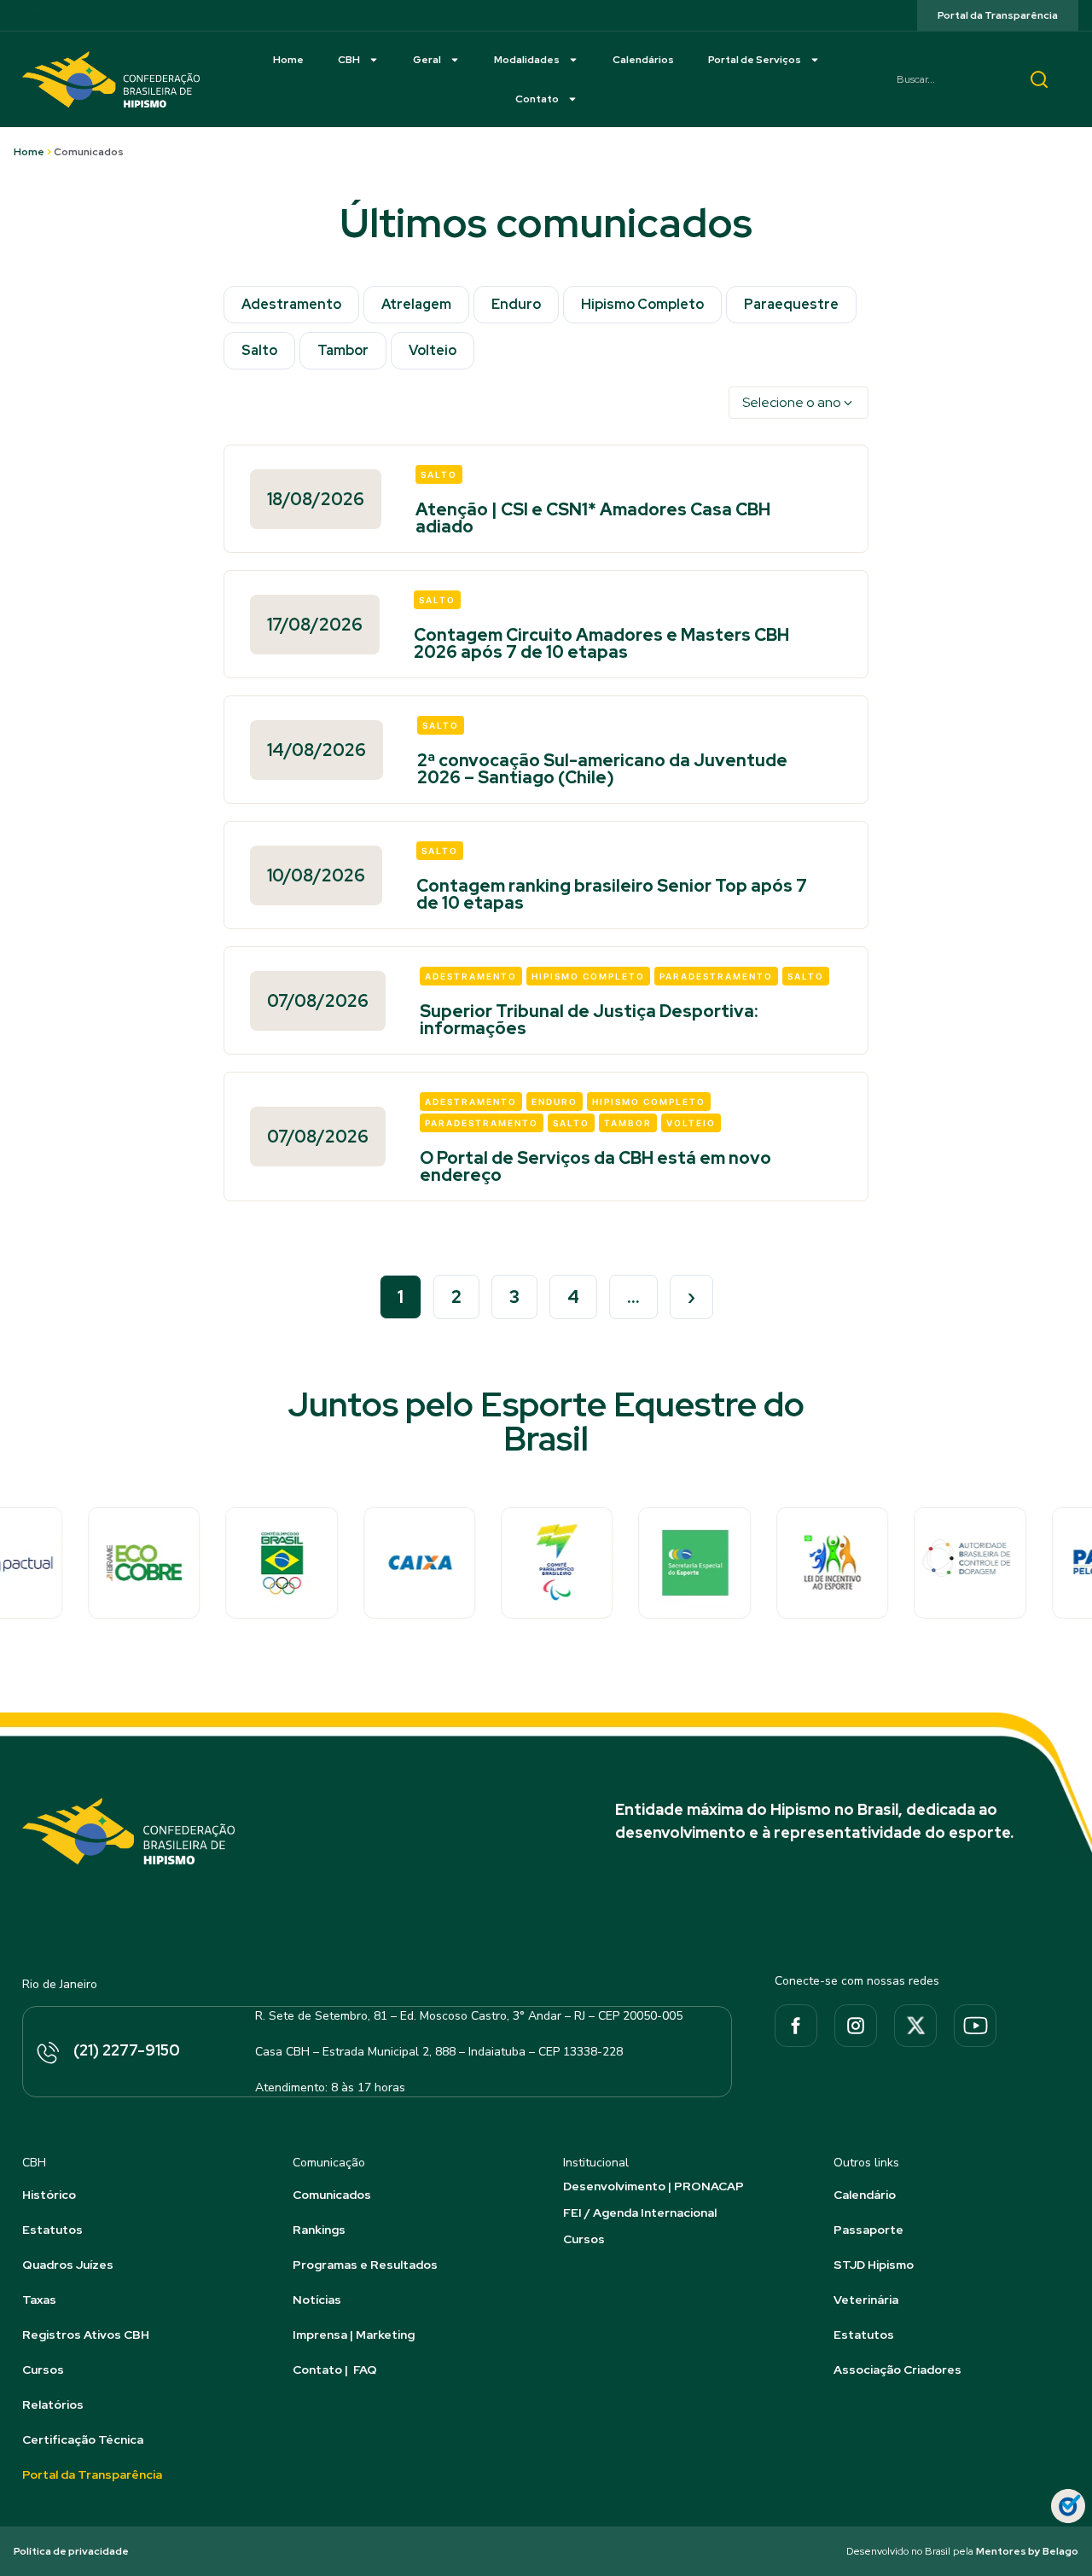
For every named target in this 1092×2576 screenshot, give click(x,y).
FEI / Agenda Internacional (640, 2213)
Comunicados (332, 2195)
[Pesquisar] (1039, 79)
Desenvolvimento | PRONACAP (653, 2186)
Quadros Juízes (68, 2265)
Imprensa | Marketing (354, 2335)
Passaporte (868, 2230)
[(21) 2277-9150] (47, 2054)
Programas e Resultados (365, 2265)
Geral (427, 60)
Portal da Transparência (92, 2474)
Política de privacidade (71, 2551)
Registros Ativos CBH (86, 2335)
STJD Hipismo (874, 2265)
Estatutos (52, 2230)
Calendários (643, 60)
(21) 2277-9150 (127, 2050)
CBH (349, 60)
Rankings (319, 2230)
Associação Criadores (897, 2370)
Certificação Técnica (83, 2439)
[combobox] (947, 79)
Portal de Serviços (755, 60)
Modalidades (527, 60)
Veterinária (866, 2300)
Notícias (317, 2300)
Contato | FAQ (335, 2370)
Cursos (43, 2370)
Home (288, 60)
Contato (537, 99)
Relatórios (53, 2404)
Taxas (39, 2300)
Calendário (865, 2195)
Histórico (49, 2195)
